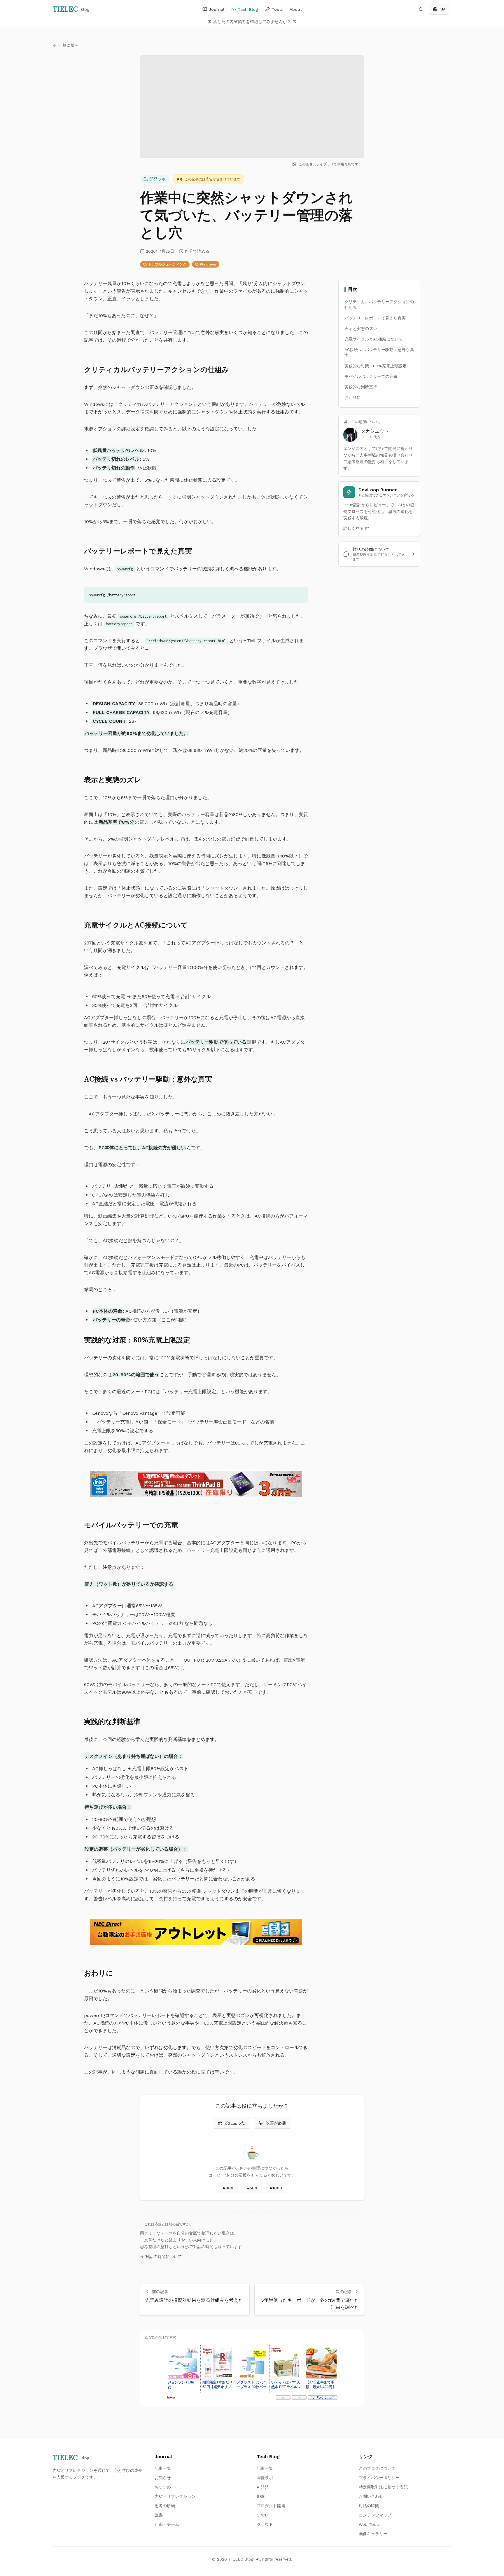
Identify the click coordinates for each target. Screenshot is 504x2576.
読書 (159, 2515)
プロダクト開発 (271, 2506)
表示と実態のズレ (361, 329)
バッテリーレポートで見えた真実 (375, 318)
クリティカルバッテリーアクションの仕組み (379, 305)
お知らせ (163, 2478)
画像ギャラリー (373, 2534)
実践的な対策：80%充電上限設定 (376, 366)
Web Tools (369, 2524)
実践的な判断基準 (361, 387)
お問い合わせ (371, 2496)
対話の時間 (369, 2506)
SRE (261, 2496)
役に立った (235, 2123)
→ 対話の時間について (161, 2257)
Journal (217, 9)
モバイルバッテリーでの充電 (371, 376)
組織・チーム (167, 2524)
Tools (277, 9)
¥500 (252, 2188)
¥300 (228, 2188)
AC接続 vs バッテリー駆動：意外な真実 (379, 352)
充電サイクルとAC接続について (374, 339)
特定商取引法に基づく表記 (383, 2487)
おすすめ (163, 2487)
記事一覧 (163, 2468)
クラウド (265, 2524)
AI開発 (263, 2487)
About (296, 9)
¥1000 (276, 2188)
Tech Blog (248, 9)
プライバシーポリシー (379, 2478)
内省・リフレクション (175, 2496)
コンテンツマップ (375, 2515)
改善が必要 (276, 2123)
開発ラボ (157, 179)
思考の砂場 (165, 2506)
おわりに (353, 397)
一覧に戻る (69, 45)
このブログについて (377, 2468)
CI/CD (262, 2515)
